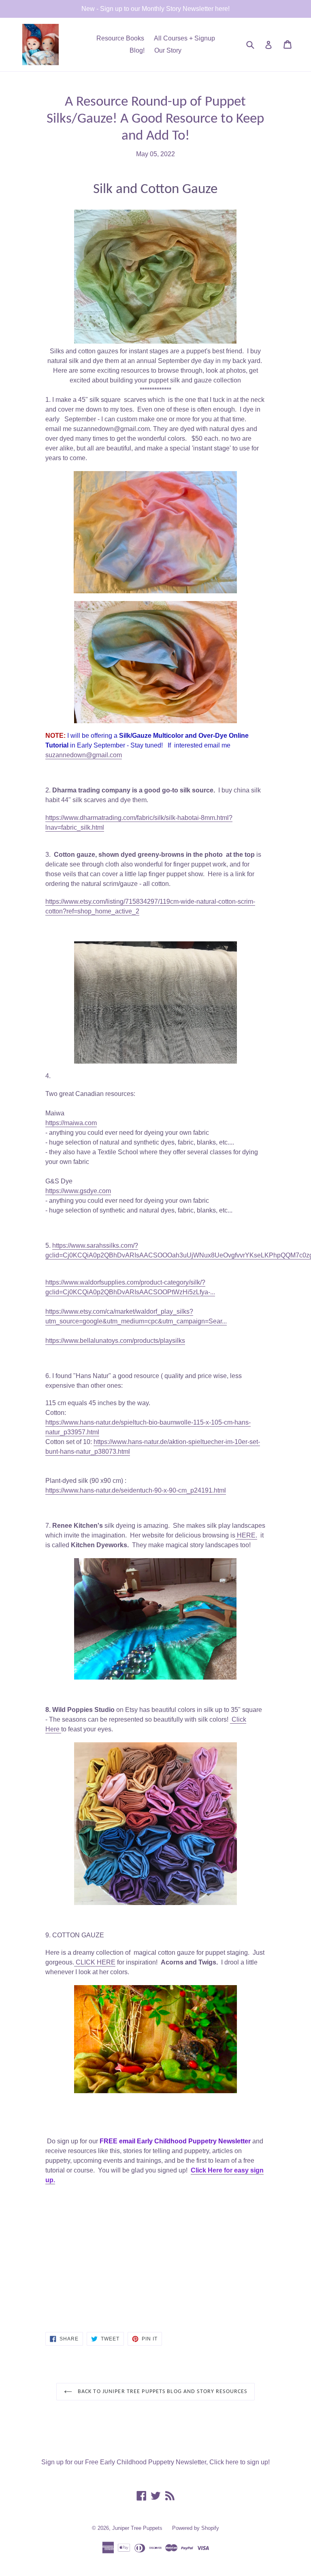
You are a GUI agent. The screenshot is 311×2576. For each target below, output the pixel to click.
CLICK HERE (95, 1962)
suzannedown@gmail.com (84, 755)
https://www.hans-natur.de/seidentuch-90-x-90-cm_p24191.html (136, 1490)
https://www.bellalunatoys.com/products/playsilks (115, 1341)
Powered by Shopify (196, 2528)
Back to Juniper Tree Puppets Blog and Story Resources (162, 2392)
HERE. (246, 1535)
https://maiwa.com (71, 1123)
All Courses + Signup (184, 38)
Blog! (137, 50)
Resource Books (120, 38)
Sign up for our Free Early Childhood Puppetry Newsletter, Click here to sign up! (155, 2462)
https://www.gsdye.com (78, 1191)
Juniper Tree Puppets (137, 2528)
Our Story (168, 50)
